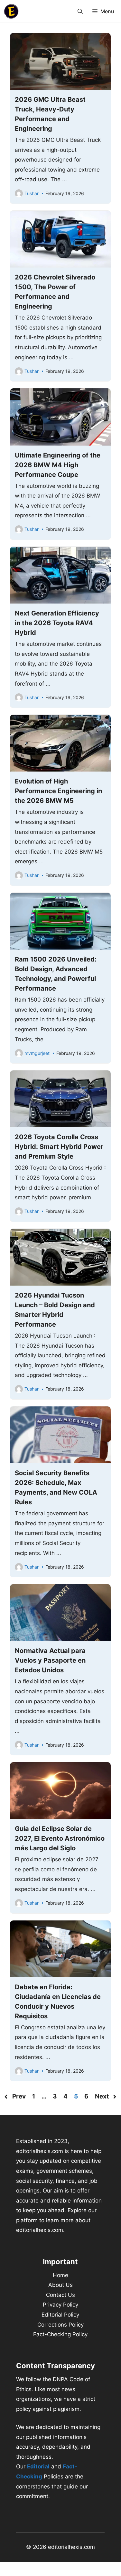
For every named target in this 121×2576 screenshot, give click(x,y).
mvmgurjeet (37, 1053)
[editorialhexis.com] (11, 11)
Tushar (32, 193)
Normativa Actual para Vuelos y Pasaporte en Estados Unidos (50, 1660)
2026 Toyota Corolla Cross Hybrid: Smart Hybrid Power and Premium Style (59, 1147)
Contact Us (60, 2295)
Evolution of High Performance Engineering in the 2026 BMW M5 (58, 791)
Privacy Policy (60, 2305)
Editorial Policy (60, 2315)
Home (60, 2275)
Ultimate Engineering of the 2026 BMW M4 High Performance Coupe (58, 465)
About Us (60, 2285)
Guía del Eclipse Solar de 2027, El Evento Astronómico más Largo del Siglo (60, 1838)
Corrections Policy (60, 2325)
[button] (80, 11)
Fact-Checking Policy (60, 2334)
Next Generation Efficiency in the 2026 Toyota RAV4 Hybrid (57, 623)
